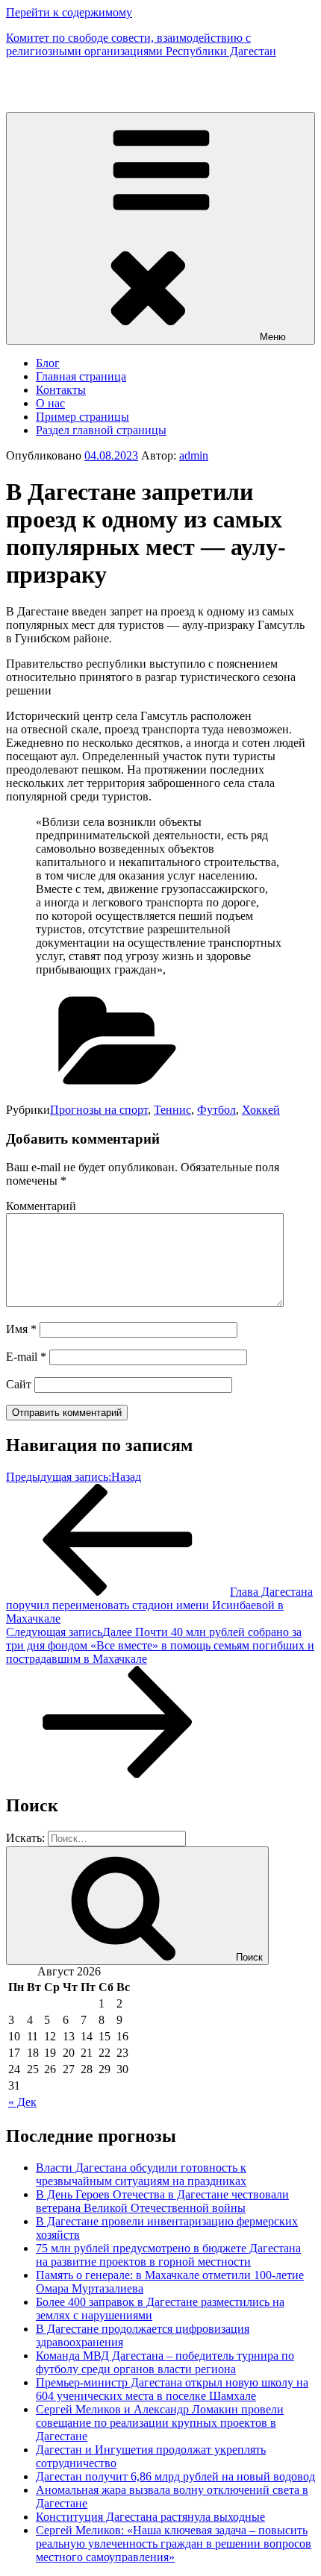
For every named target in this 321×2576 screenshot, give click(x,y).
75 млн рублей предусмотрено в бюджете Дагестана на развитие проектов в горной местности (168, 2255)
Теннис (172, 1110)
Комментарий (41, 1206)
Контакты (61, 390)
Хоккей (261, 1110)
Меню (273, 337)
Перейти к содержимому (69, 12)
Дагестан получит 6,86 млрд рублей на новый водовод (175, 2476)
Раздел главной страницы (101, 430)
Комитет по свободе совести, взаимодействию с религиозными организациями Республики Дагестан (141, 44)
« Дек (22, 2102)
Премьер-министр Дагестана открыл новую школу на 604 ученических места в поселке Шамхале (172, 2389)
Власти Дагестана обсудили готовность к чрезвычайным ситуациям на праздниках (141, 2174)
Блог (48, 363)
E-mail (26, 1357)
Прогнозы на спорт (99, 1110)
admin (194, 455)
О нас (50, 403)
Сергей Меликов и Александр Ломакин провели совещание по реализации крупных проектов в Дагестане (160, 2423)
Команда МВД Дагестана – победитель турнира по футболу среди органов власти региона (165, 2362)
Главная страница (81, 376)
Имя (21, 1329)
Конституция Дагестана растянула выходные (150, 2517)
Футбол (216, 1110)
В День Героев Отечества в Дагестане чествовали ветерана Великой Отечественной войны (162, 2201)
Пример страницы (82, 417)
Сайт (19, 1384)
